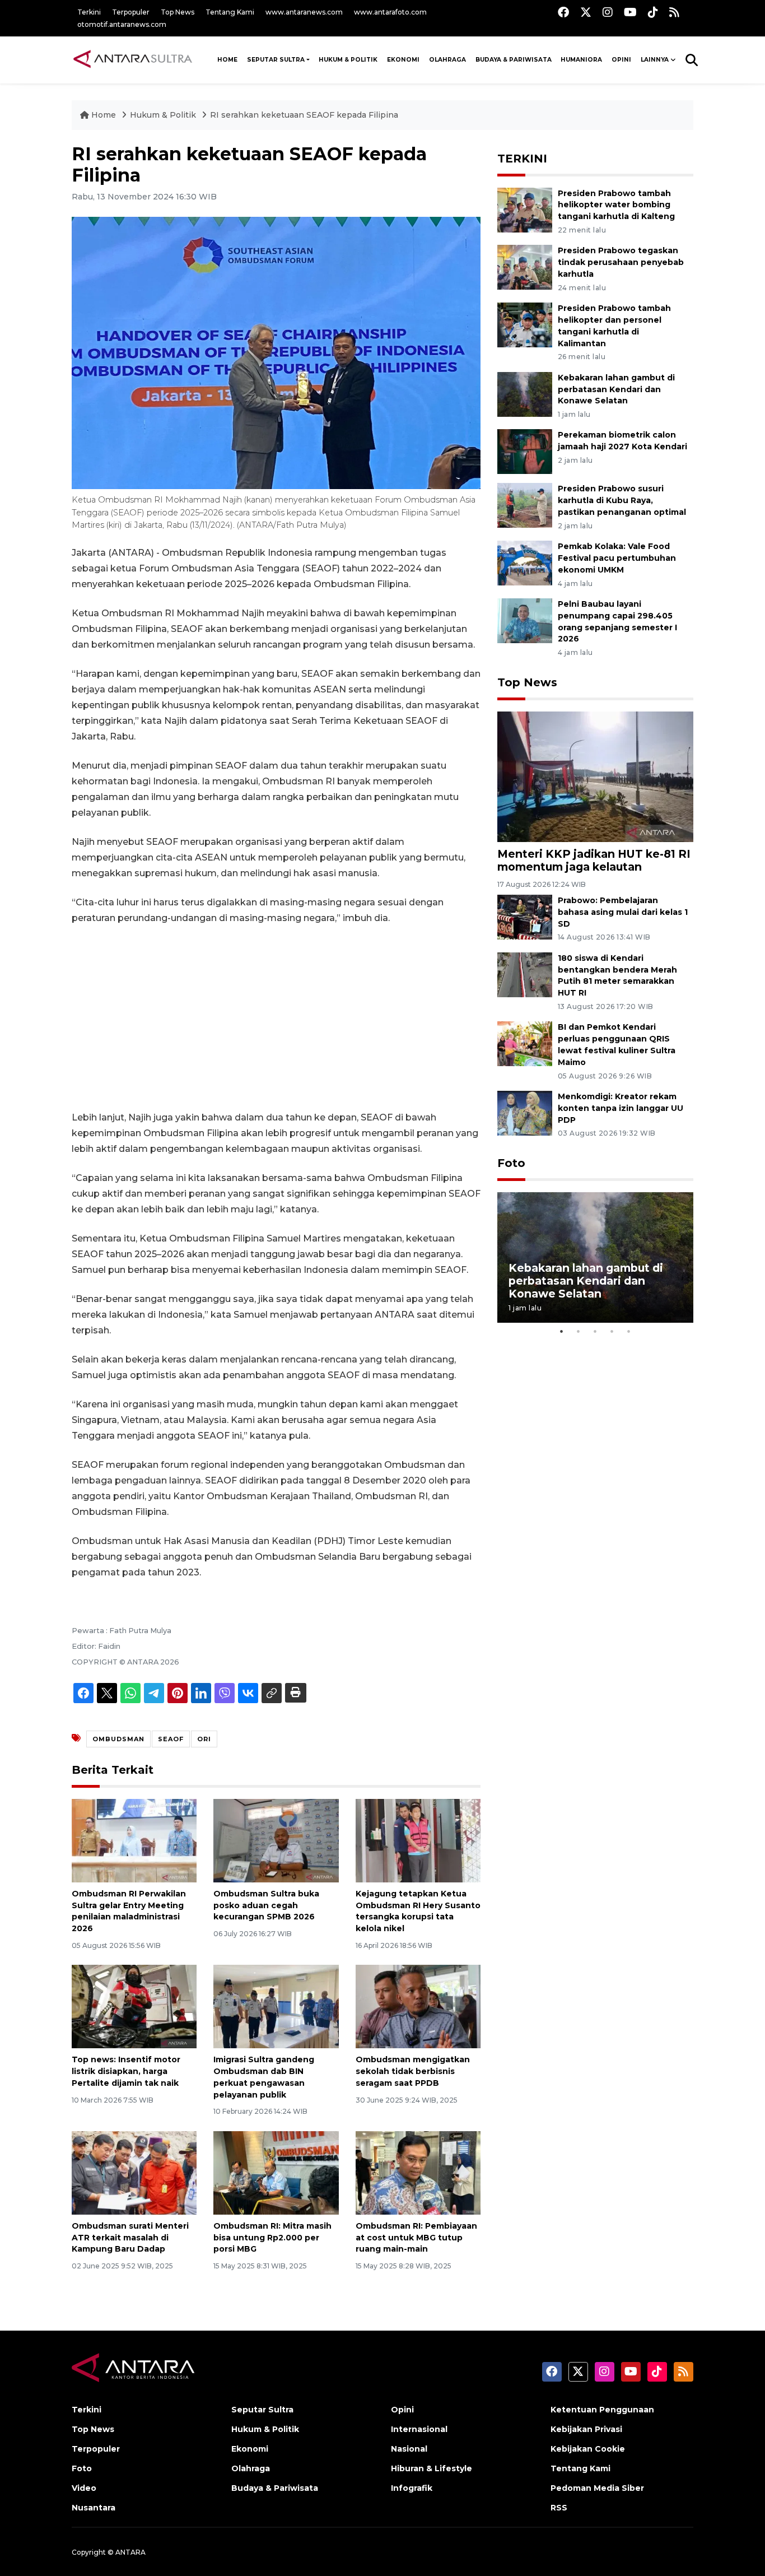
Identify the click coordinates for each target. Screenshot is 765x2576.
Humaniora (581, 60)
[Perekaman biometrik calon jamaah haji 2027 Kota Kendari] (525, 451)
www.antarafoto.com (390, 12)
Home (104, 115)
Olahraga (447, 60)
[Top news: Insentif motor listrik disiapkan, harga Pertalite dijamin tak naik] (134, 2006)
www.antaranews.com (304, 12)
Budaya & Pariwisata (514, 60)
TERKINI (522, 159)
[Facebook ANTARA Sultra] (563, 12)
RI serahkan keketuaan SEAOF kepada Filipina (304, 115)
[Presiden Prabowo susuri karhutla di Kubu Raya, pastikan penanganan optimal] (525, 505)
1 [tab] (562, 1331)
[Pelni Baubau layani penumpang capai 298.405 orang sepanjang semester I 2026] (525, 620)
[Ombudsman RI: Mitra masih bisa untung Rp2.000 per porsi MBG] (276, 2172)
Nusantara (94, 2508)
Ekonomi (403, 60)
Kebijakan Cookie (588, 2449)
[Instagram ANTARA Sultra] (608, 12)
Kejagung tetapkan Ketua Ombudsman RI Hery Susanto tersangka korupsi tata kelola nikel (418, 1911)
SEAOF (171, 1739)
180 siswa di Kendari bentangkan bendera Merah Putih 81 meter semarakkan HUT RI (617, 975)
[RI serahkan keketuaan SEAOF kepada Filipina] (595, 776)
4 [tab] (612, 1331)
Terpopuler (131, 12)
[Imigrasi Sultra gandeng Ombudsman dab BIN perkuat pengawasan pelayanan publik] (276, 2006)
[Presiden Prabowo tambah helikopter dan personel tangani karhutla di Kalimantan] (525, 324)
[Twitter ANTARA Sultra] (586, 12)
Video (84, 2488)
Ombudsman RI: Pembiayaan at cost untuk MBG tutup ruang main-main (416, 2238)
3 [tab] (595, 1331)
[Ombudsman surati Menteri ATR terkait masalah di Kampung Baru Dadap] (134, 2172)
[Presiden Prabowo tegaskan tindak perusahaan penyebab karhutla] (525, 267)
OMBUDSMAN (118, 1739)
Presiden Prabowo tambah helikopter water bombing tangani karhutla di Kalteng (616, 205)
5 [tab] (629, 1331)
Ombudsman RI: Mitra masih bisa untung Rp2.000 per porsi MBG (272, 2238)
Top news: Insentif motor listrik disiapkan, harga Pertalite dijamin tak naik (126, 2071)
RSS (559, 2508)
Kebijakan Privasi (586, 2429)
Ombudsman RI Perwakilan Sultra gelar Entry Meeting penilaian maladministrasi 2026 (129, 1911)
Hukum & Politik (348, 60)
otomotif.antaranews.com (122, 24)
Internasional (419, 2429)
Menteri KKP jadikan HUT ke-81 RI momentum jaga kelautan (594, 860)
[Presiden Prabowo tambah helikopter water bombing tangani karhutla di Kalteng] (525, 209)
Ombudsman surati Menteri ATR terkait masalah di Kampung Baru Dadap (130, 2238)
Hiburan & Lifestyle (432, 2468)
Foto (511, 1163)
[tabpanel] (595, 1257)
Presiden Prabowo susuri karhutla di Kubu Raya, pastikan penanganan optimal (622, 500)
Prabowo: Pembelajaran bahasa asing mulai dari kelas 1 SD (623, 912)
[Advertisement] (276, 1018)
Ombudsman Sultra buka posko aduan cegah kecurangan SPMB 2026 (266, 1905)
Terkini (89, 12)
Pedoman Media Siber (597, 2488)
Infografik (412, 2488)
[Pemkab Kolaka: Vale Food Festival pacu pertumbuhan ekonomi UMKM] (525, 563)
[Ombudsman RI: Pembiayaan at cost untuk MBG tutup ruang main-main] (418, 2172)
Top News (178, 12)
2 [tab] (579, 1331)
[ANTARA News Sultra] (133, 59)
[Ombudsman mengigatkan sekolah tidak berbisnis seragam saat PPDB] (418, 2006)
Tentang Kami (230, 12)
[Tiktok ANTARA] (653, 12)
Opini (621, 60)
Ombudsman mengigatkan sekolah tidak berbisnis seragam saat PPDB (413, 2071)
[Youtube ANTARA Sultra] (630, 12)
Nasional (409, 2449)
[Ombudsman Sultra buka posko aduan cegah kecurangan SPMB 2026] (276, 1840)
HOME (227, 60)
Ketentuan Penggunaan (602, 2410)
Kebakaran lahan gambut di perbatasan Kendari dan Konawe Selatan (616, 389)
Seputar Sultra (276, 60)
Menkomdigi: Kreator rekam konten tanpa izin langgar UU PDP (621, 1108)
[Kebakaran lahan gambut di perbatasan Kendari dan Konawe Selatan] (525, 394)
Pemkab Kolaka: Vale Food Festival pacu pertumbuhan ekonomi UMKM (617, 558)
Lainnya (655, 60)
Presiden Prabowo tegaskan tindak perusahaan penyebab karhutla (621, 262)
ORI (204, 1739)
